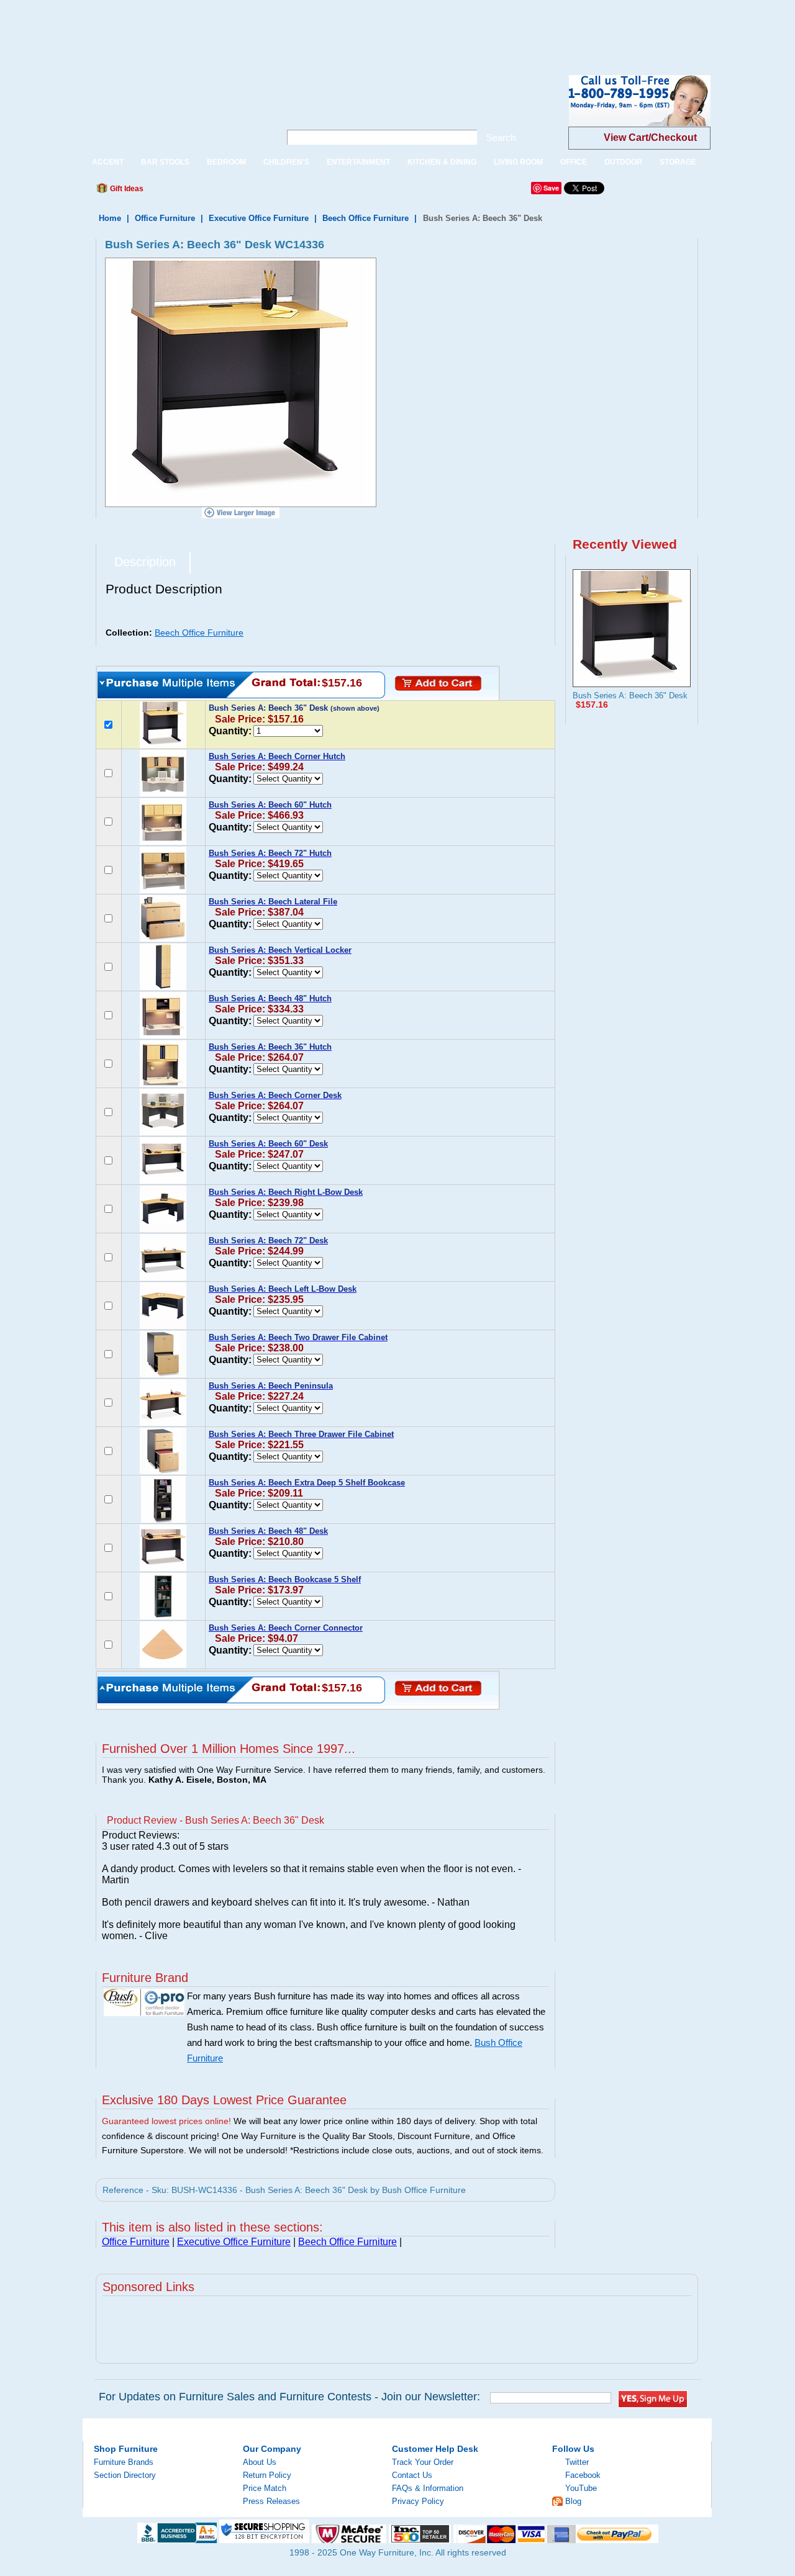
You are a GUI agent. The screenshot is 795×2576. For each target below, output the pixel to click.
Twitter (577, 2462)
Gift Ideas (126, 189)
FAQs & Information (428, 2488)
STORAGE (678, 162)
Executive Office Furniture (259, 218)
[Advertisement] (226, 28)
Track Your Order (423, 2462)
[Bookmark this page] (181, 192)
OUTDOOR (623, 162)
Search (501, 137)
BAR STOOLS (165, 162)
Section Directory (125, 2475)
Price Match (265, 2488)
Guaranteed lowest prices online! (166, 2121)
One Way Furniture (175, 111)
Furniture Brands (124, 2462)
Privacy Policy (418, 2501)
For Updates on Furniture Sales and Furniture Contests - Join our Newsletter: (289, 2397)
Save (551, 188)
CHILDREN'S (286, 162)
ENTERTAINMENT (358, 162)
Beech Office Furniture (366, 218)
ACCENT (108, 162)
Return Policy (267, 2475)
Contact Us (412, 2475)
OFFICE (574, 162)
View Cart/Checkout (650, 137)
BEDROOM (226, 162)
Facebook (583, 2475)
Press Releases (271, 2501)
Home (110, 218)
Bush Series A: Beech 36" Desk (630, 696)
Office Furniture (165, 218)
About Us (260, 2462)
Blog (573, 2501)
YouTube (581, 2488)
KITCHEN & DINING (442, 162)
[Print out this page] (243, 192)
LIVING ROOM (518, 162)
